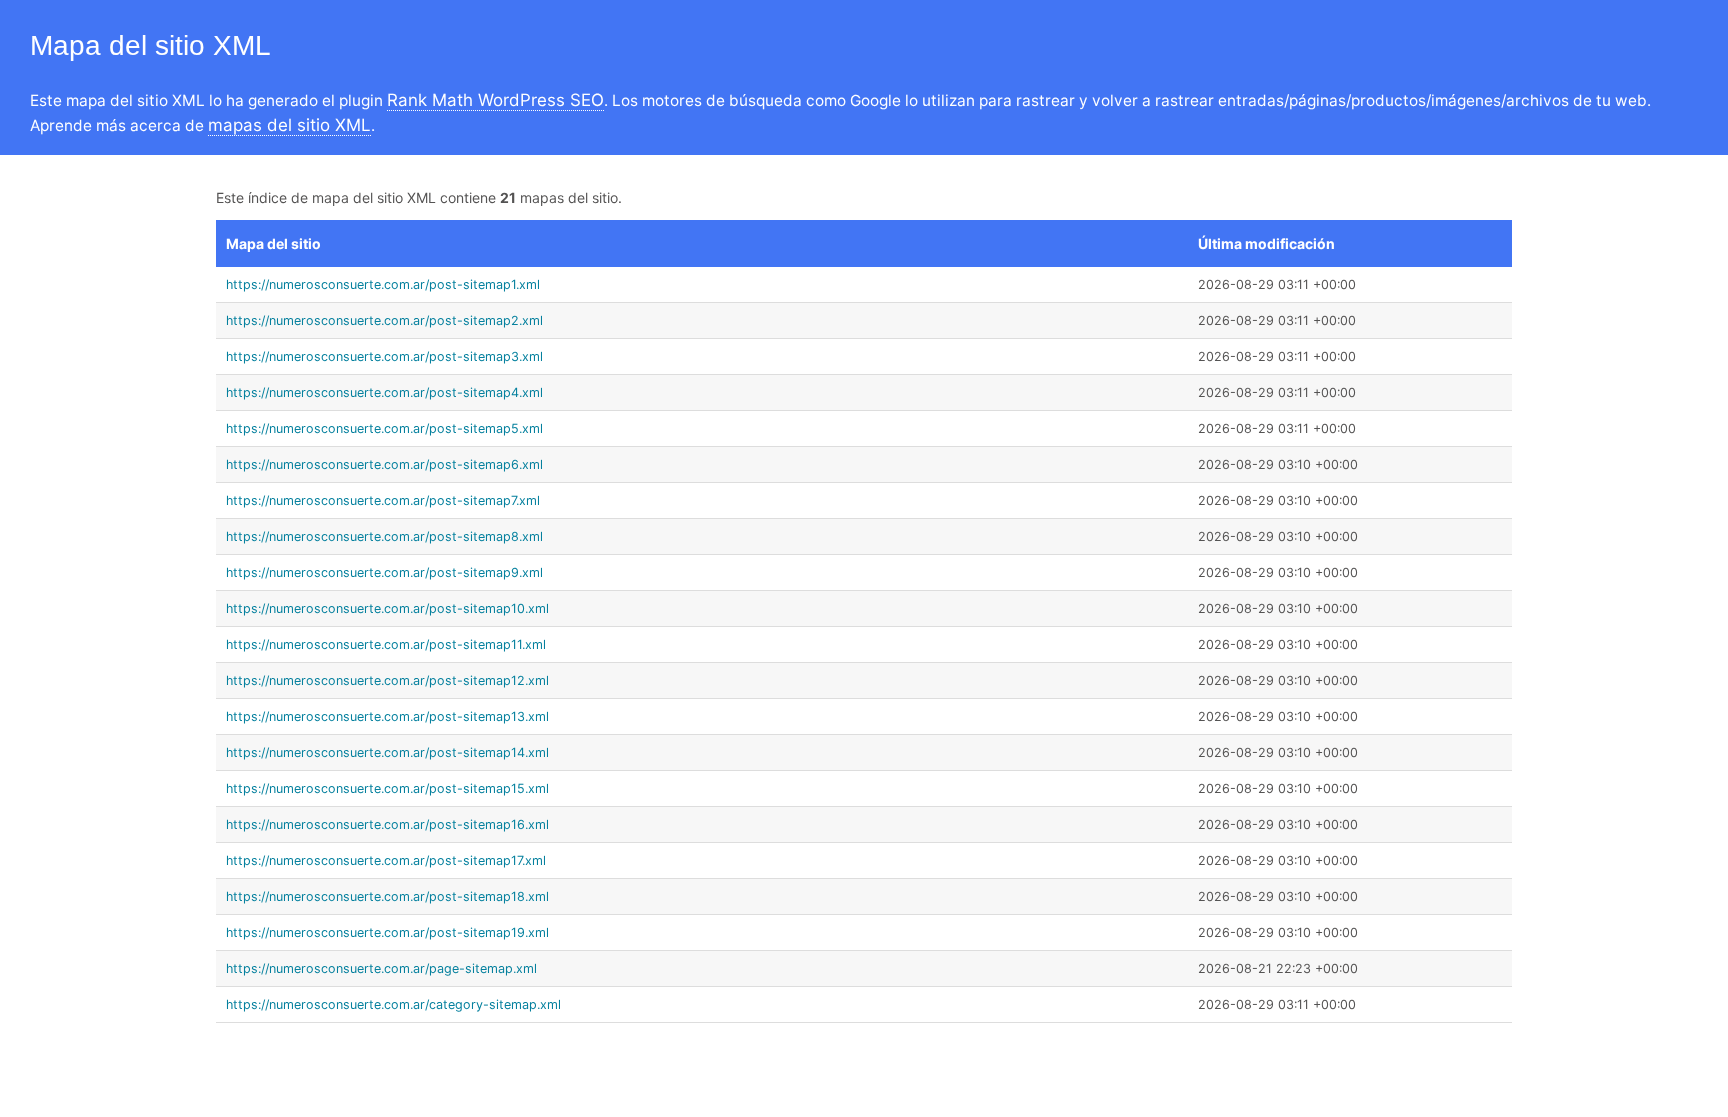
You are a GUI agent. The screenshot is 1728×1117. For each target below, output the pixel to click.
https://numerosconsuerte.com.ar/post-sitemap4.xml (384, 392)
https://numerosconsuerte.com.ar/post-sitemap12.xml (387, 680)
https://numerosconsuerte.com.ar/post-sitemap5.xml (384, 428)
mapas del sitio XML (289, 125)
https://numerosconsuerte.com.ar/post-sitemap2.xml (384, 320)
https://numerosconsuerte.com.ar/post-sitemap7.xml (383, 500)
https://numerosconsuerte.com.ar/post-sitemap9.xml (384, 572)
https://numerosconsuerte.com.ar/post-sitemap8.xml (384, 536)
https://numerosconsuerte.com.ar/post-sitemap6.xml (384, 464)
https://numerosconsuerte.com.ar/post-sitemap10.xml (387, 608)
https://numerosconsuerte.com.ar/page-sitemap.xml (381, 968)
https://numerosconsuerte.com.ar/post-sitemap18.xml (387, 896)
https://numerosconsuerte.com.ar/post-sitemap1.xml (383, 284)
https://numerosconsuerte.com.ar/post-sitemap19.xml (387, 932)
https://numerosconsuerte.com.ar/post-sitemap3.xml (384, 356)
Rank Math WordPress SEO (495, 100)
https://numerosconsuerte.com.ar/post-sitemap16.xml (387, 824)
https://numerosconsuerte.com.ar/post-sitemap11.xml (386, 644)
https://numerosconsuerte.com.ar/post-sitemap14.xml (387, 752)
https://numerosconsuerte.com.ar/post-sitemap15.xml (387, 788)
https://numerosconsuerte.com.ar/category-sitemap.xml (393, 1004)
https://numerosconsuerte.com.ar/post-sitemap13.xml (387, 716)
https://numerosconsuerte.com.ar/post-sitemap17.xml (386, 860)
